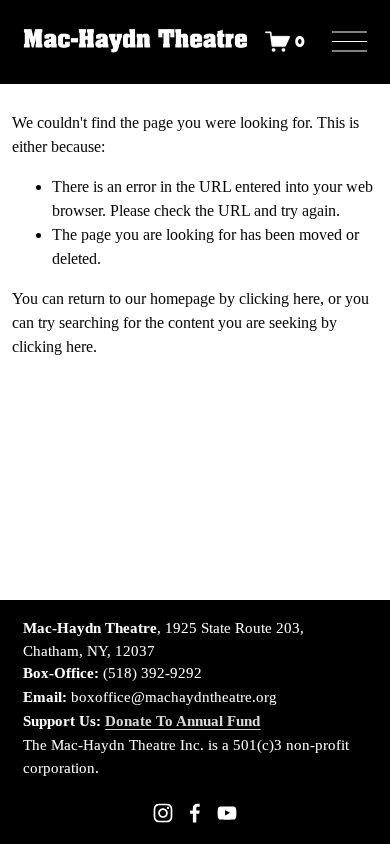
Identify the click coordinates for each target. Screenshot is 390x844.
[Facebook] (195, 813)
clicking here (279, 298)
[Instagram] (163, 813)
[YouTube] (227, 813)
